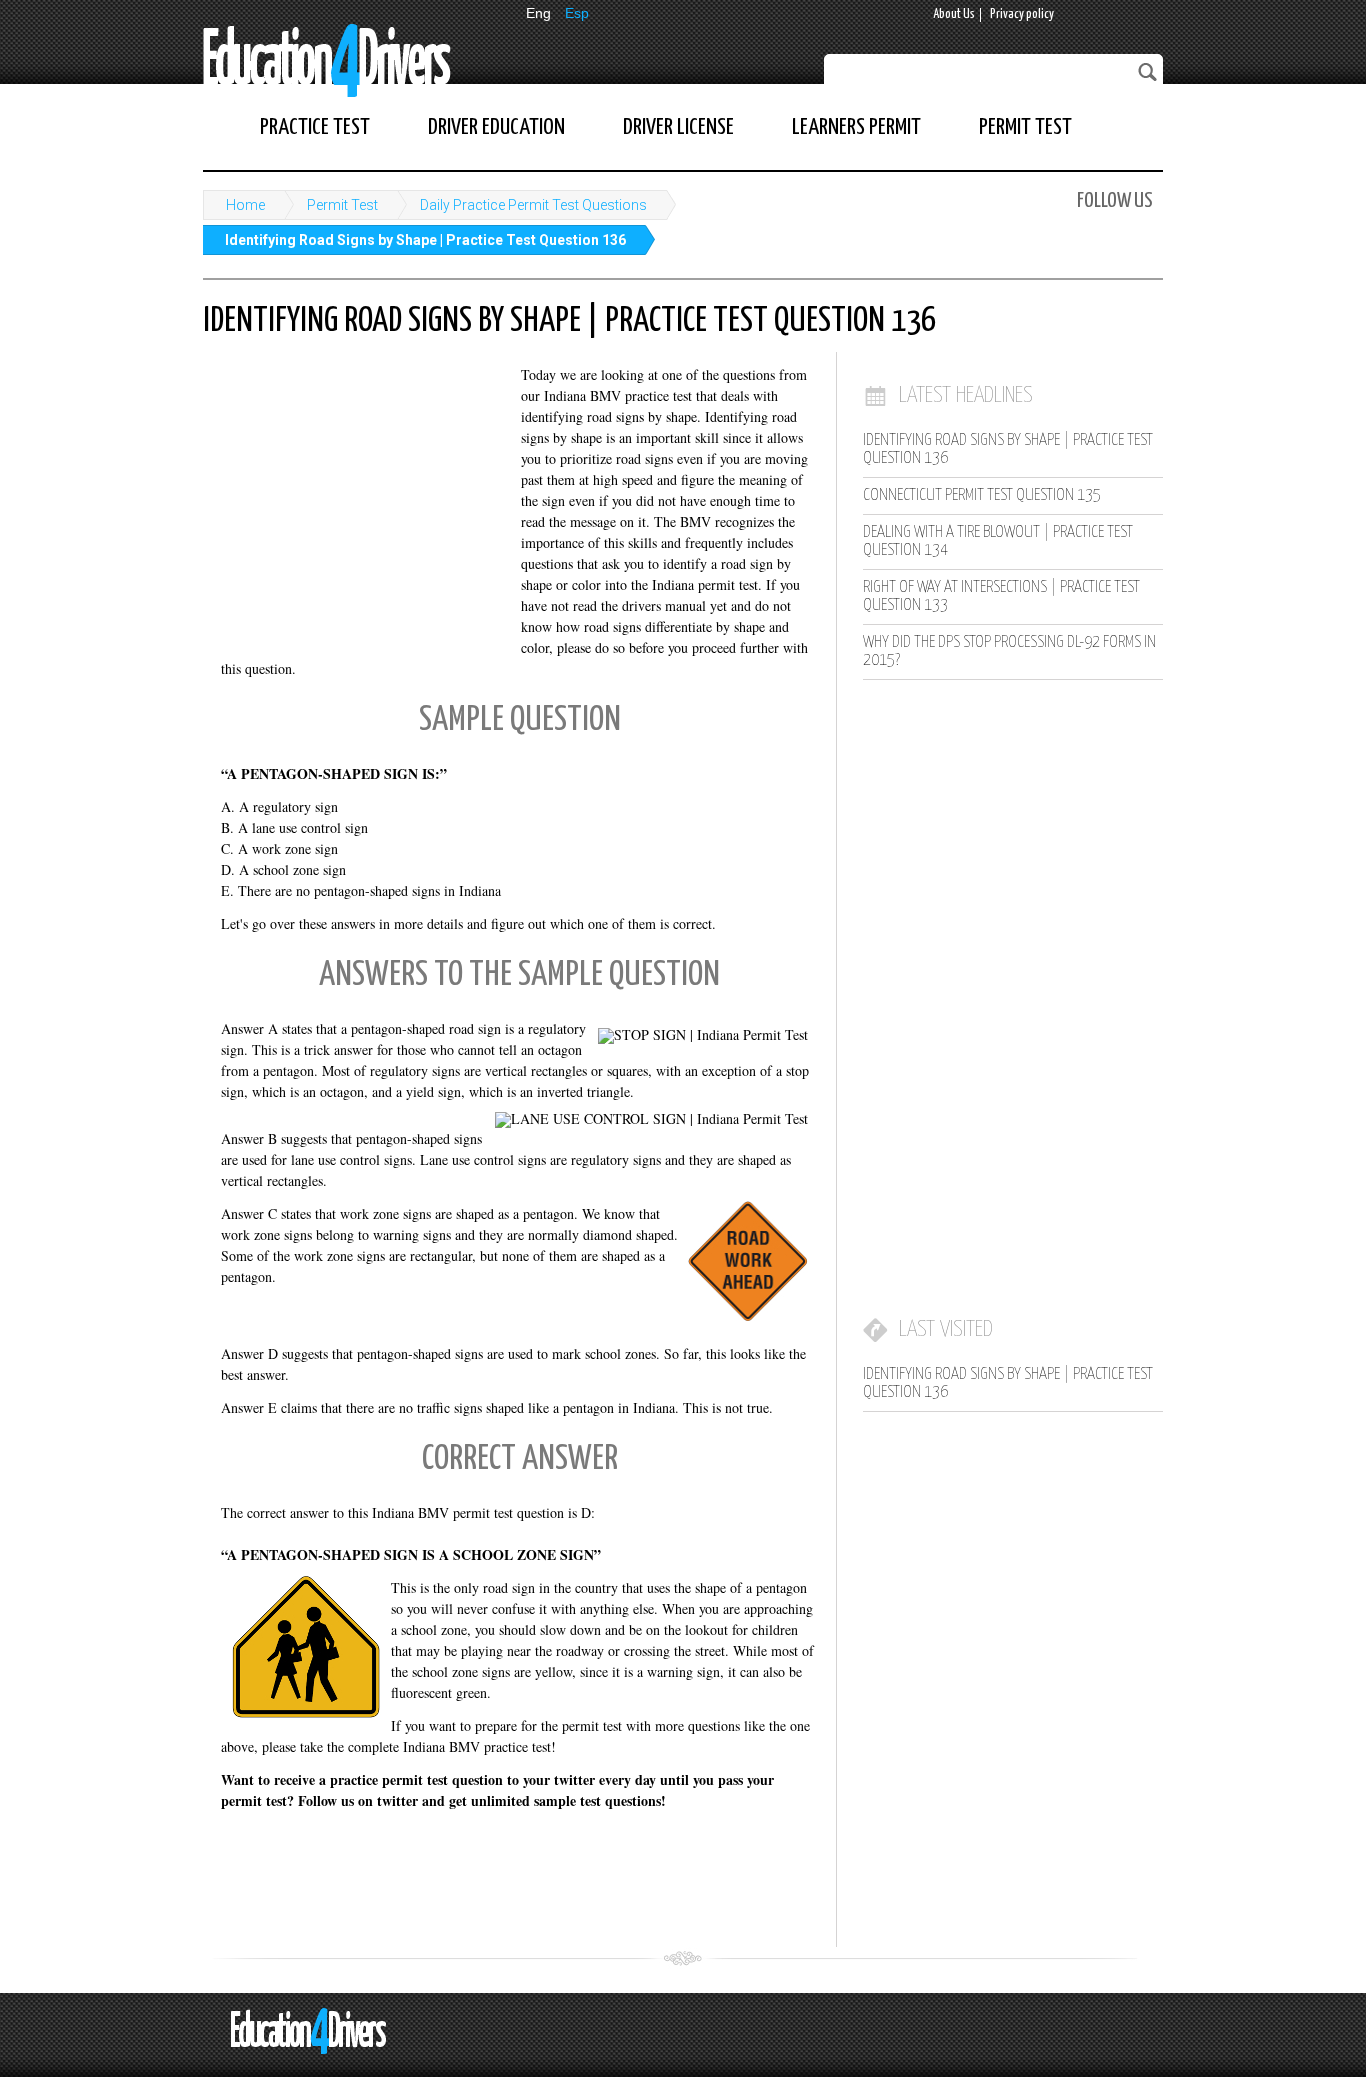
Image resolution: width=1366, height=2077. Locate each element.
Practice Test (315, 127)
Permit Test (1025, 127)
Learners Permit (856, 127)
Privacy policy (1022, 14)
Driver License (678, 127)
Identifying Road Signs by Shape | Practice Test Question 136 (425, 240)
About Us (954, 14)
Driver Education (496, 127)
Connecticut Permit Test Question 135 (982, 495)
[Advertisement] (353, 495)
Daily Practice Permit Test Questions (533, 205)
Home (245, 205)
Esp (577, 13)
